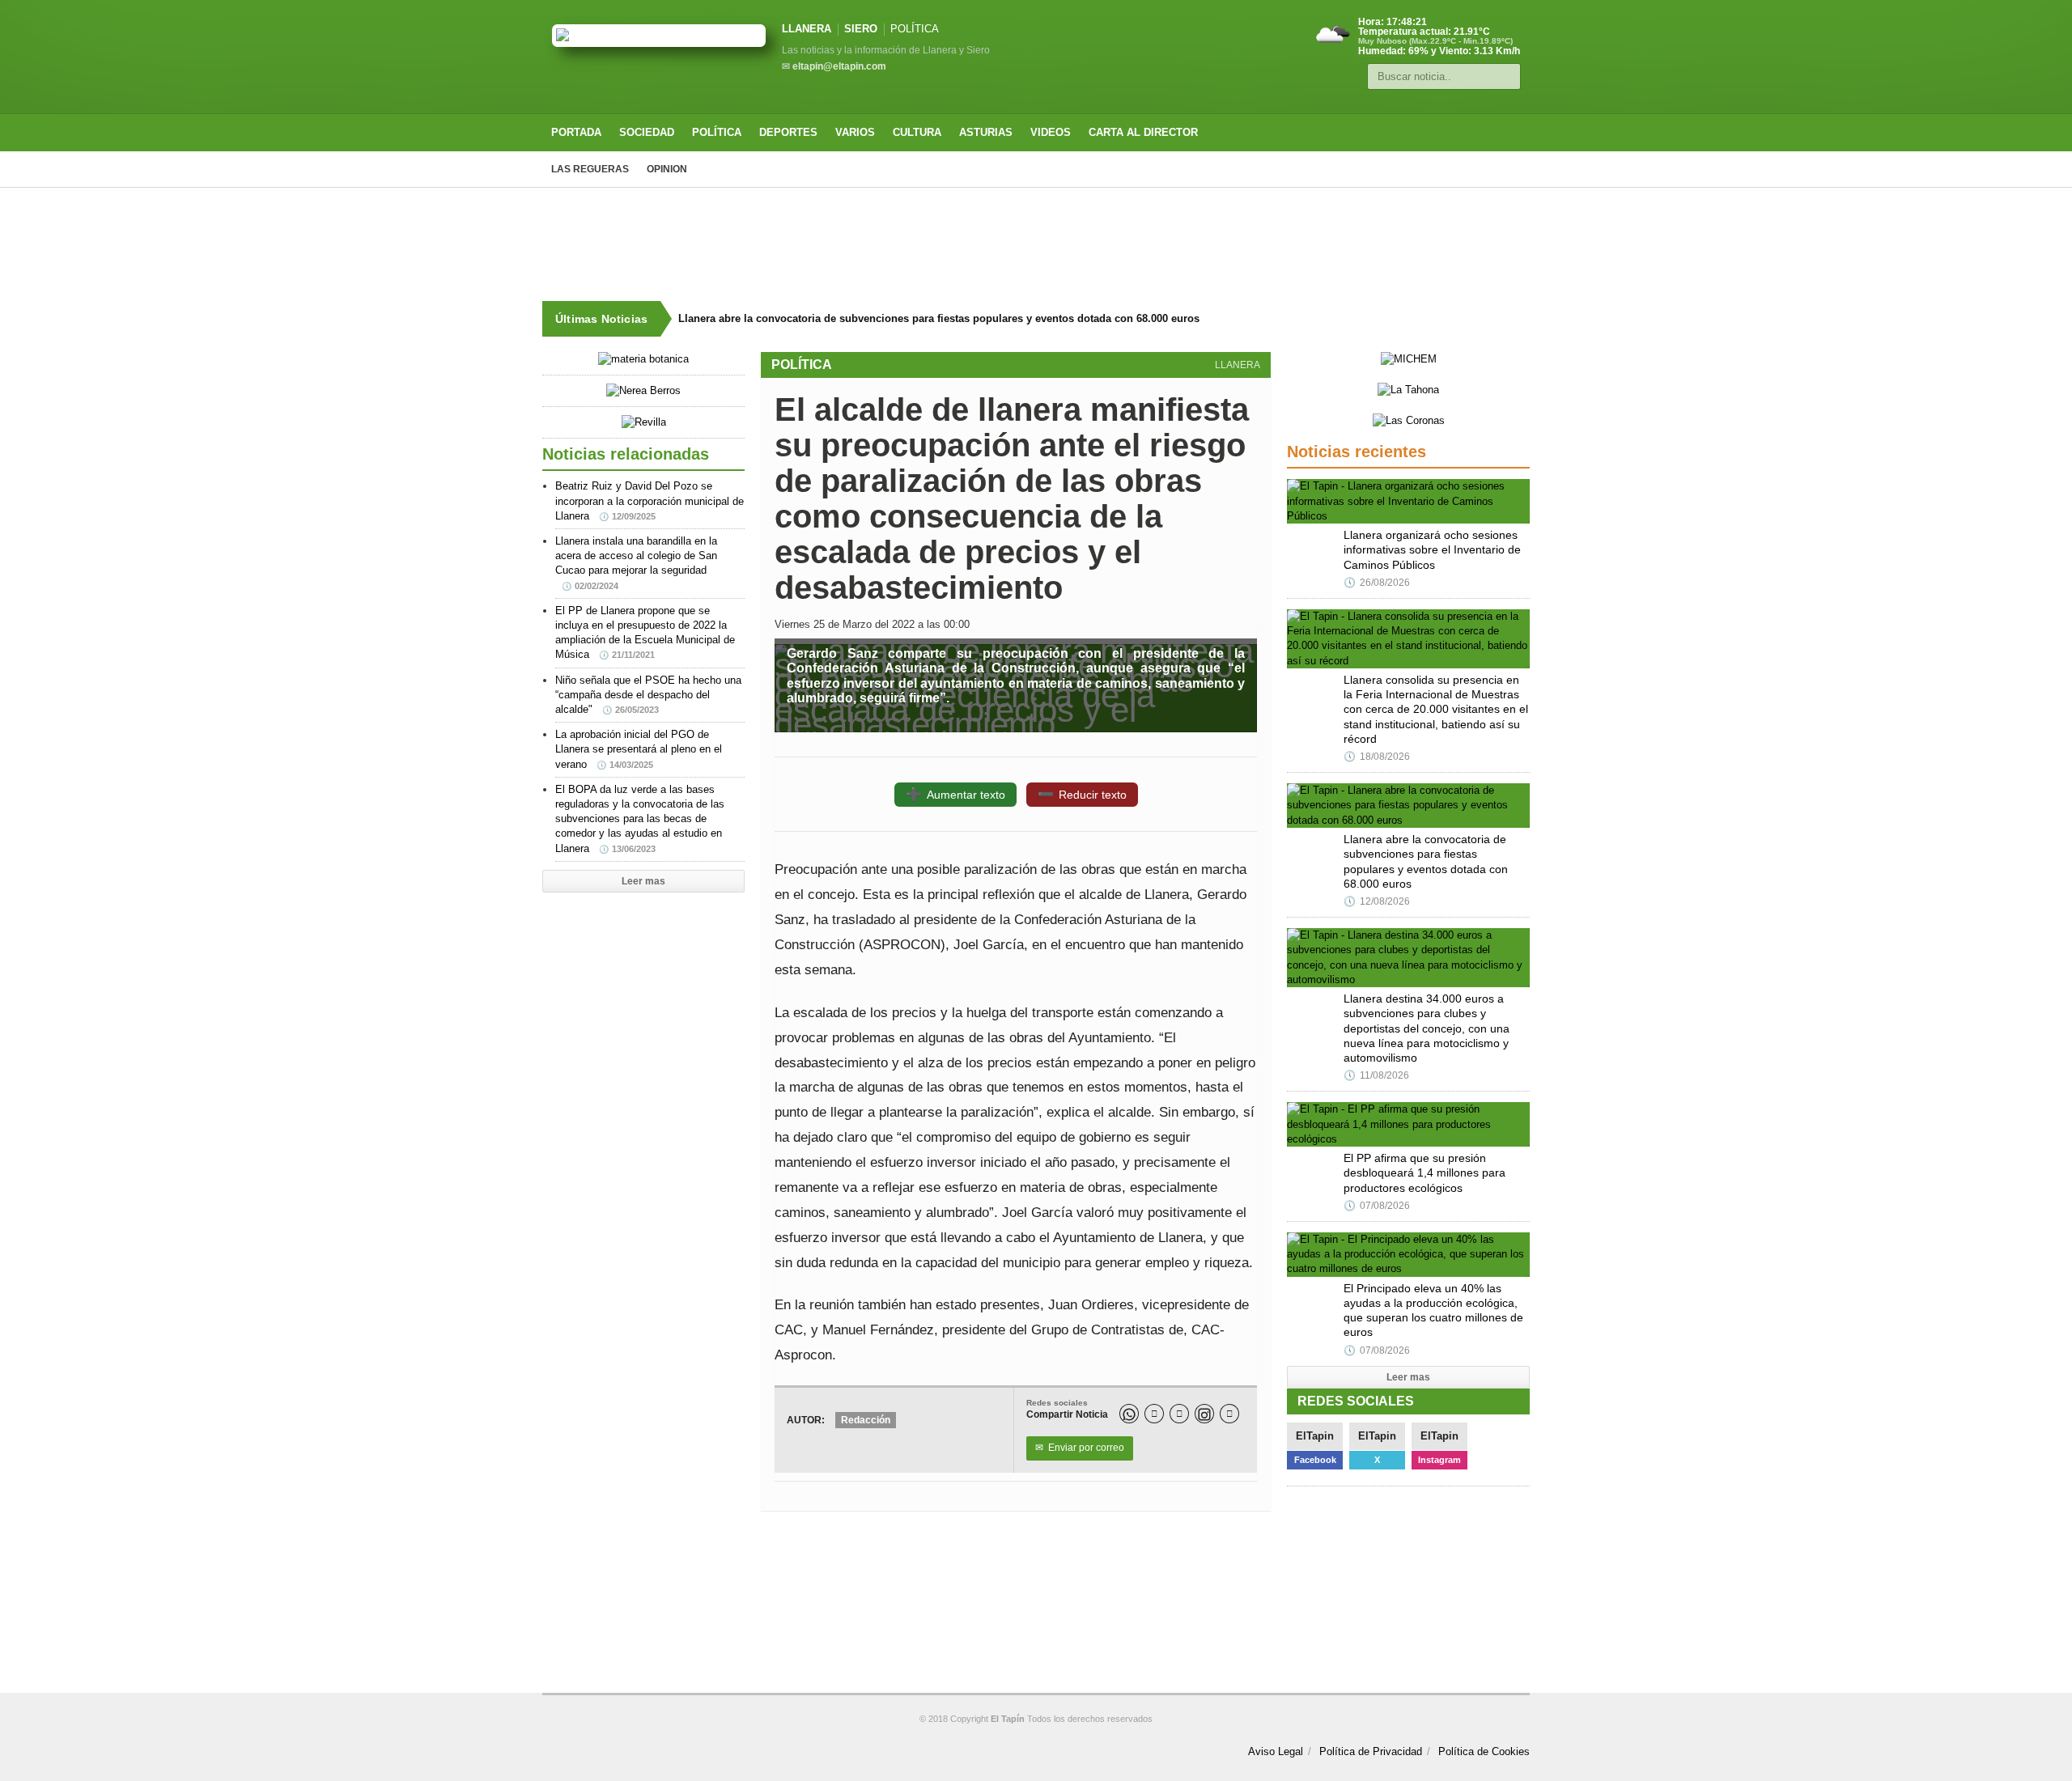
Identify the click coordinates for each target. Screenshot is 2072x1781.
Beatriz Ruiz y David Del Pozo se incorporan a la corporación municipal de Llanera (650, 500)
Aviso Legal (1276, 1751)
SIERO (861, 29)
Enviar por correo (1080, 1448)
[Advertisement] (1036, 244)
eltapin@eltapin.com (839, 66)
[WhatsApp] (1129, 1414)
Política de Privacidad (1371, 1751)
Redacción (866, 1420)
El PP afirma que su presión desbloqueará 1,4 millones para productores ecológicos (1424, 1172)
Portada (576, 132)
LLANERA (807, 29)
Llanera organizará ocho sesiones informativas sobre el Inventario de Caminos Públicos (1432, 549)
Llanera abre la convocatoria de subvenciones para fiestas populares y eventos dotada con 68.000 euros (939, 318)
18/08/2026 (1377, 757)
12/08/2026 (1377, 901)
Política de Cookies (1484, 1751)
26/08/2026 (1377, 583)
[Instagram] (1204, 1414)
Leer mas (643, 881)
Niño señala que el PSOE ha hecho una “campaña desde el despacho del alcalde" (648, 695)
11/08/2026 (1376, 1075)
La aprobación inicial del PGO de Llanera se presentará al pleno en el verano (639, 749)
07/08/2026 (1377, 1206)
